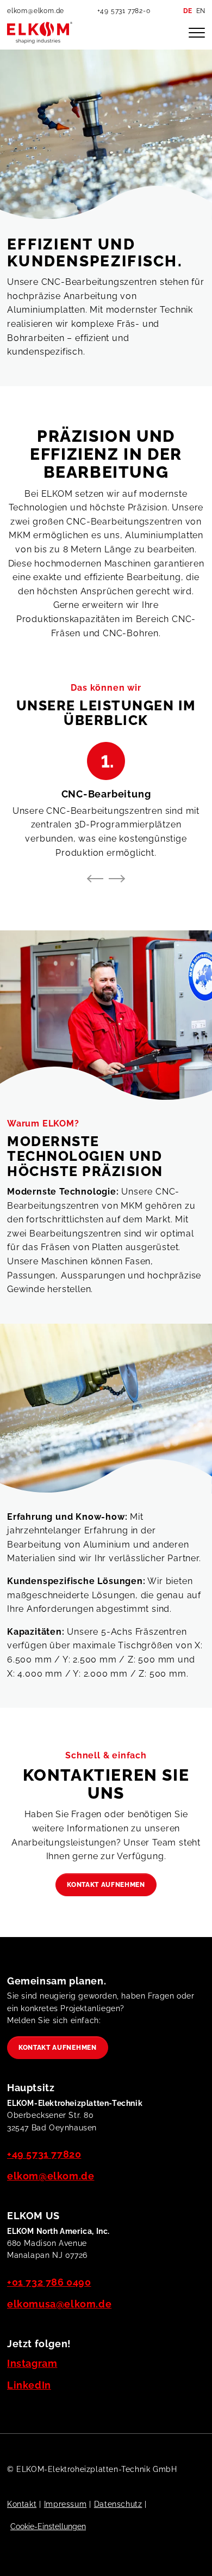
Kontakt (22, 2504)
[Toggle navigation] (197, 33)
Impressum (65, 2504)
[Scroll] (192, 2556)
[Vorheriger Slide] (96, 879)
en (201, 11)
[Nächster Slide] (116, 879)
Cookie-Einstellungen (48, 2526)
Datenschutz (118, 2504)
